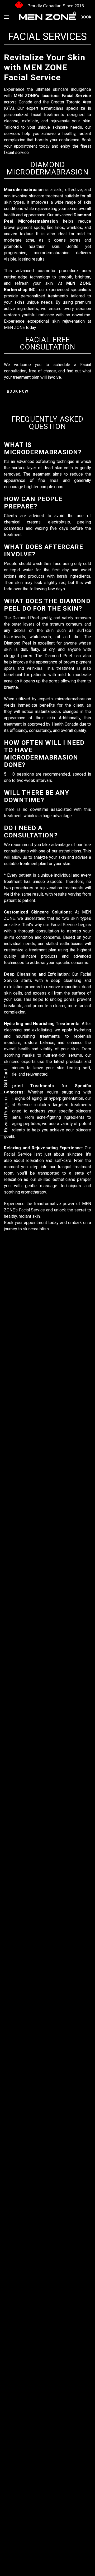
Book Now (18, 391)
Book (86, 17)
